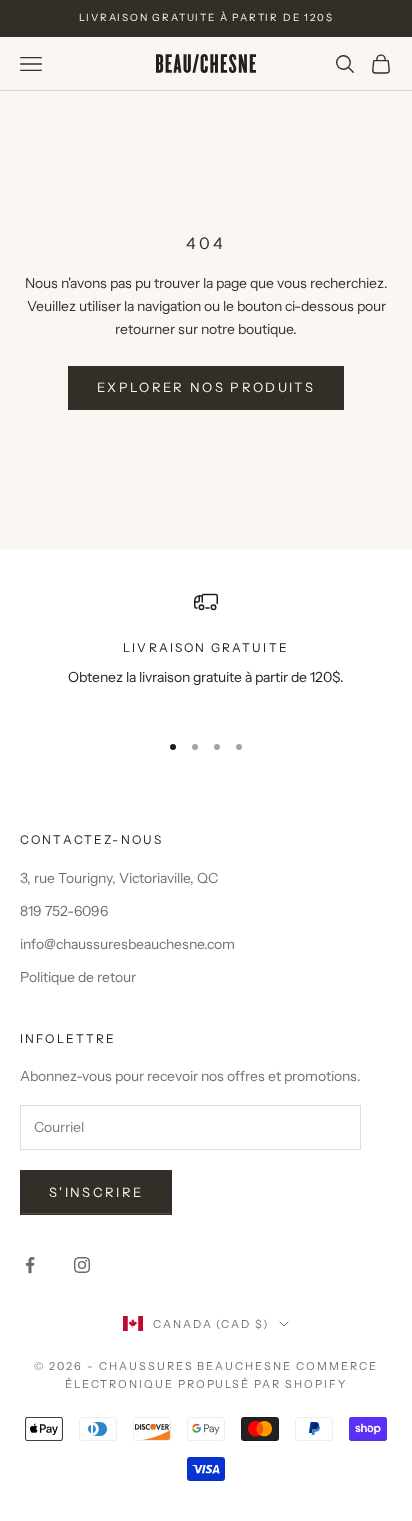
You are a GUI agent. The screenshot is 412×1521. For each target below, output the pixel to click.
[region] (206, 651)
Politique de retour (78, 977)
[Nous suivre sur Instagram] (82, 1265)
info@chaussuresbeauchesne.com (127, 944)
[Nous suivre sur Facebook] (30, 1265)
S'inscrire (96, 1192)
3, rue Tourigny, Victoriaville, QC (119, 878)
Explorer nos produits (206, 387)
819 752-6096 (64, 911)
